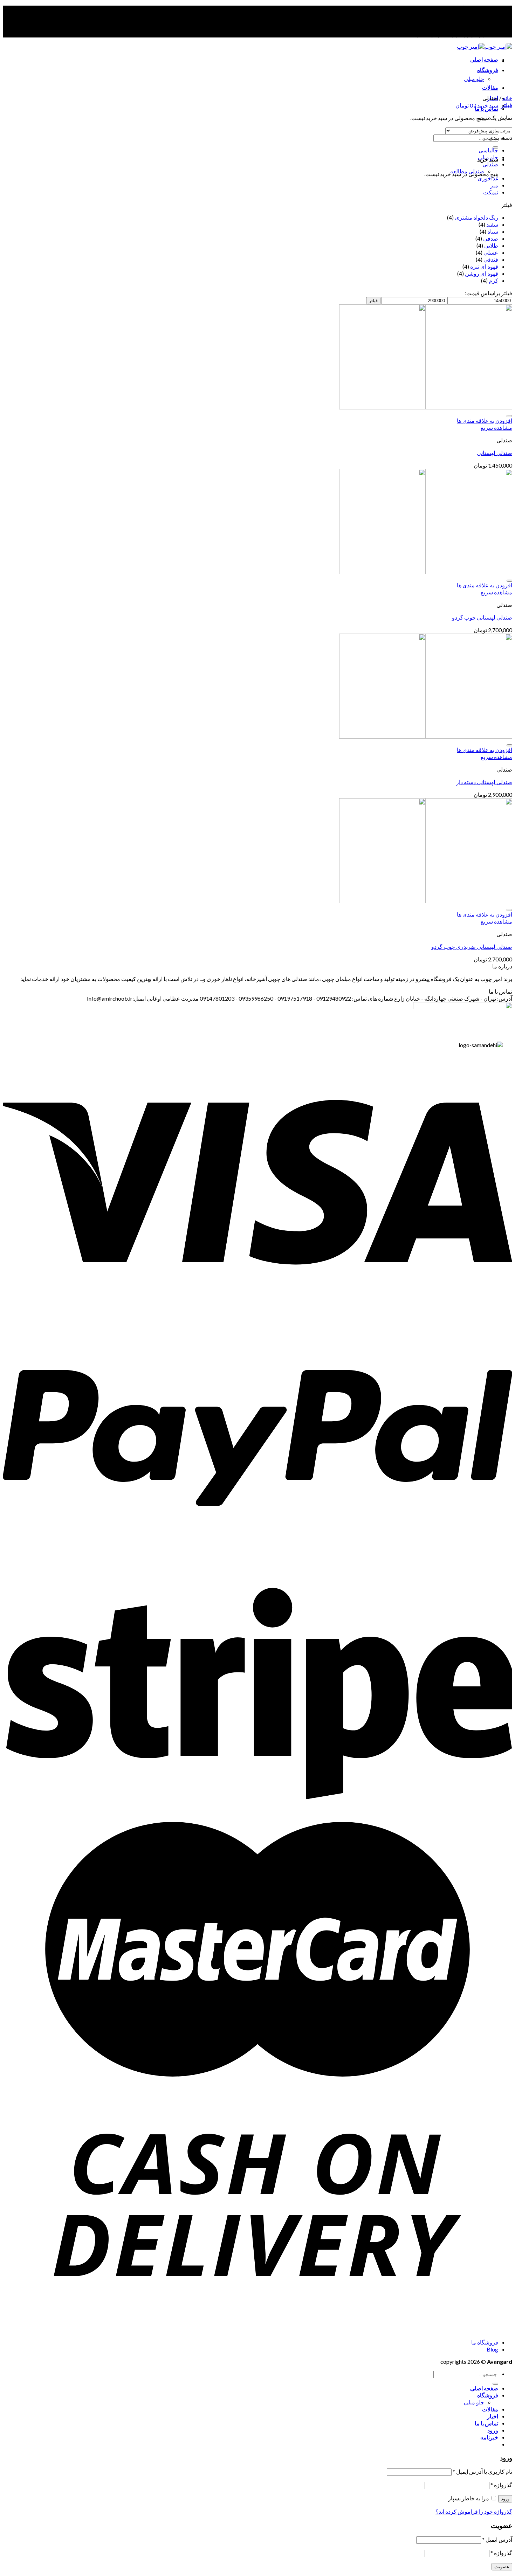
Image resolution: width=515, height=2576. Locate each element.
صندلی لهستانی (495, 453)
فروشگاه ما (485, 2342)
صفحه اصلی (484, 59)
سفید (492, 224)
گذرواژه (501, 2485)
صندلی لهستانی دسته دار (484, 782)
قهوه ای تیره (484, 266)
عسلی (491, 252)
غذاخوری (488, 178)
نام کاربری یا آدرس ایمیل (482, 2471)
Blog (492, 2349)
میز (494, 185)
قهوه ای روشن (482, 273)
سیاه (493, 231)
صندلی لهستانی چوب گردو (482, 617)
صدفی (491, 238)
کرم (493, 280)
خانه (507, 98)
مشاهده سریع (496, 427)
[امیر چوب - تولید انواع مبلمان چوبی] (485, 46)
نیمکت (491, 192)
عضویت (502, 2567)
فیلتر (373, 301)
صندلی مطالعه (467, 171)
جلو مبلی (474, 79)
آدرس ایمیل (497, 2539)
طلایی (491, 245)
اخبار (493, 2416)
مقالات (490, 87)
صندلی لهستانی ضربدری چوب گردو (472, 947)
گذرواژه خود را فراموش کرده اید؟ (474, 2511)
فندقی (491, 259)
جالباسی (488, 150)
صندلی (490, 164)
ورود (505, 2499)
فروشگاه (488, 70)
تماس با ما (486, 2423)
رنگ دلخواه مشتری (476, 217)
